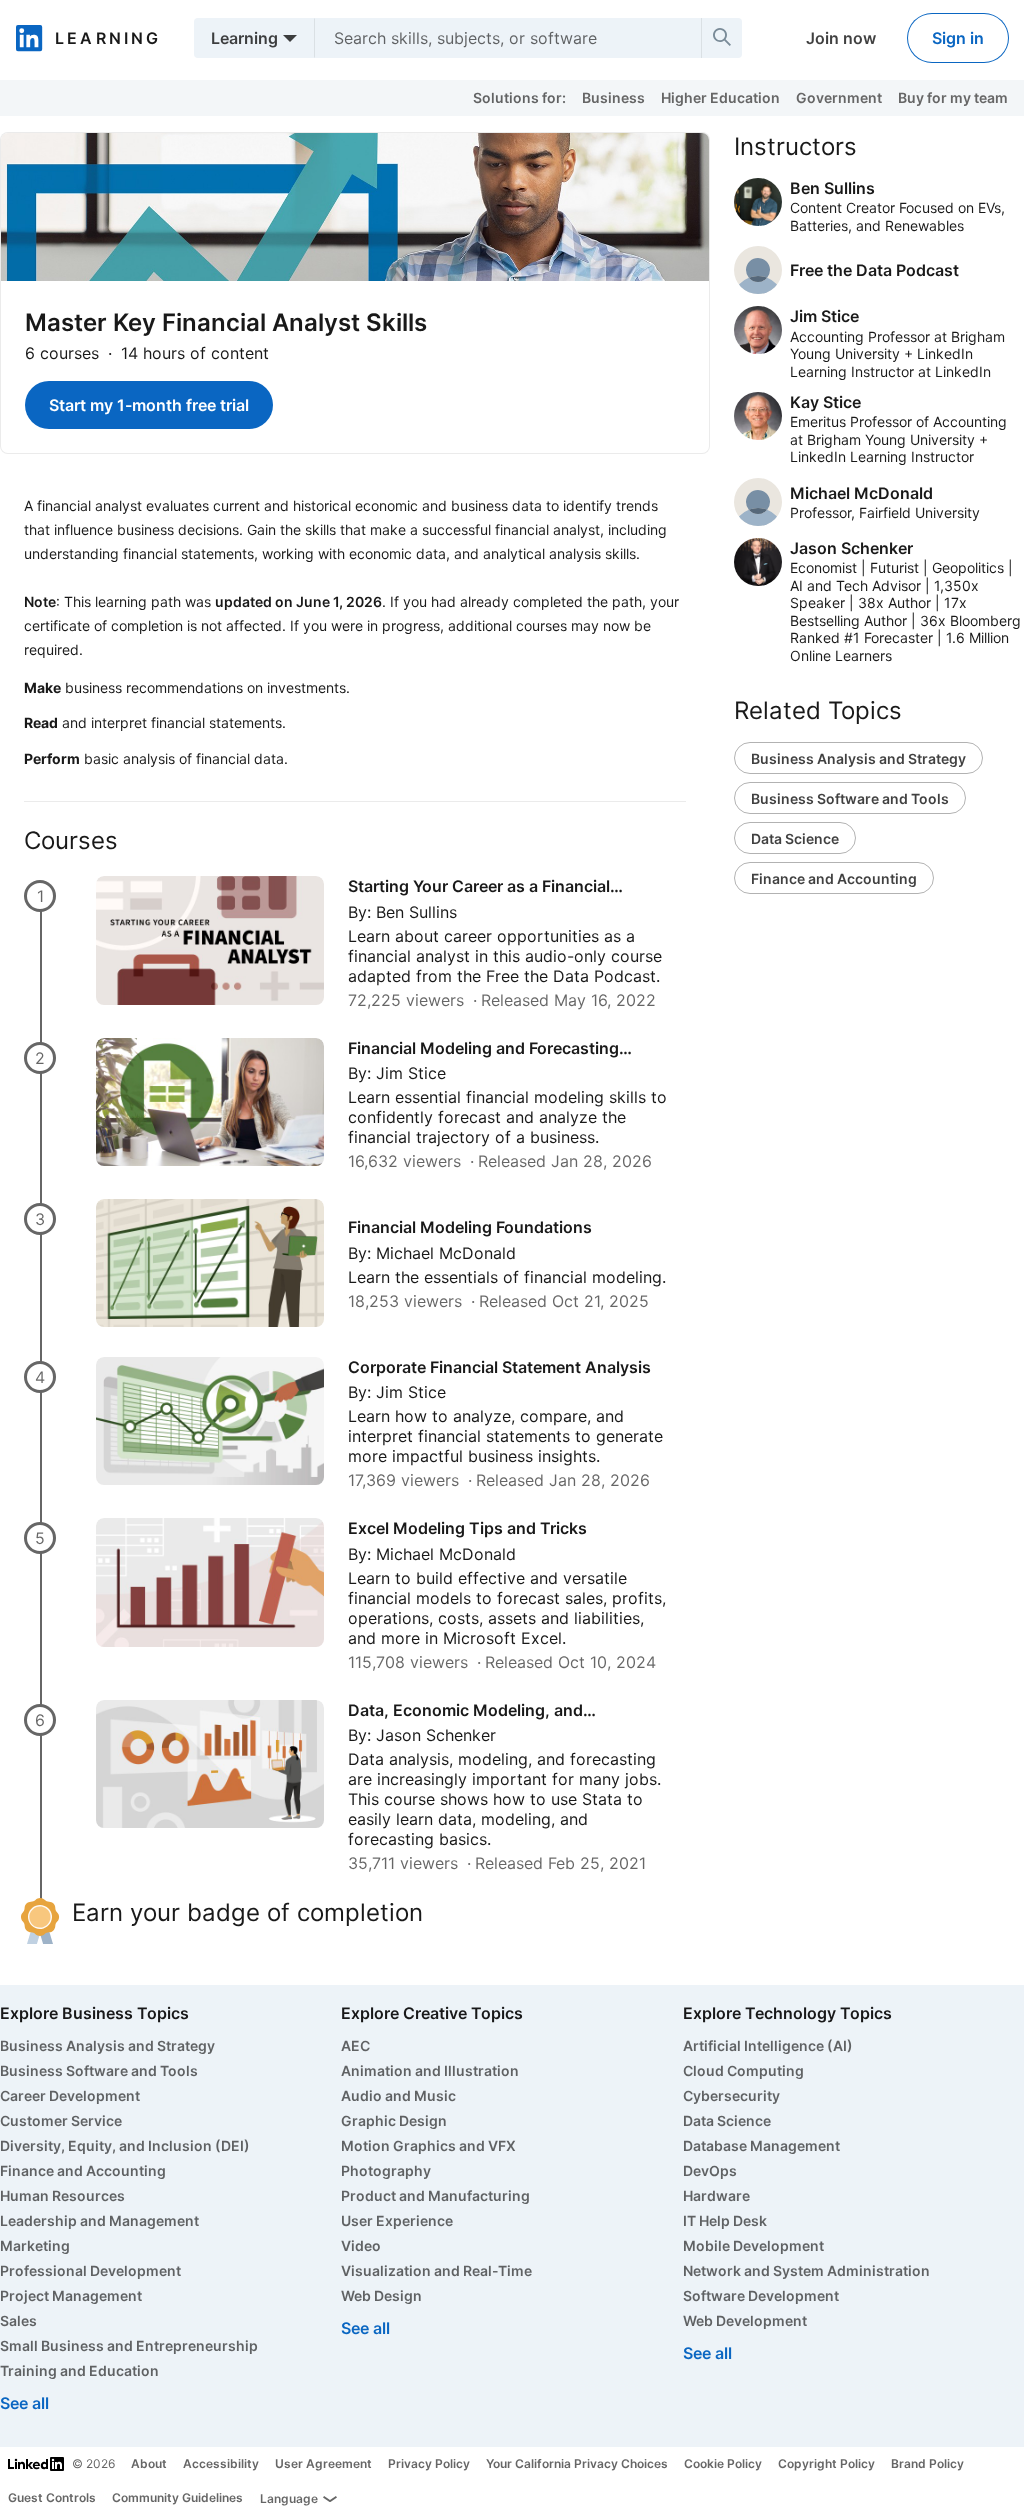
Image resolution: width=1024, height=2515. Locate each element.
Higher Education (720, 97)
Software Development (761, 2295)
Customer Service (61, 2120)
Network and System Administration (806, 2270)
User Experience (397, 2220)
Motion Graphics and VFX (428, 2145)
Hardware (716, 2195)
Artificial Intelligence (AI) (768, 2045)
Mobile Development (753, 2245)
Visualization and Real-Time (436, 2270)
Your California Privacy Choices (577, 2463)
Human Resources (62, 2195)
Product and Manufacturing (435, 2195)
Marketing (35, 2245)
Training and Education (79, 2370)
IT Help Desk (725, 2220)
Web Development (745, 2320)
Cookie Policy (723, 2463)
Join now (841, 38)
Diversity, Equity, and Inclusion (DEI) (125, 2145)
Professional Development (90, 2270)
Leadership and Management (99, 2220)
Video (361, 2245)
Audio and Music (398, 2095)
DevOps (710, 2170)
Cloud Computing (743, 2070)
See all (24, 2403)
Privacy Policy (429, 2463)
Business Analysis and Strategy (858, 758)
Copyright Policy (826, 2463)
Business (613, 97)
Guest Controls (52, 2497)
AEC (355, 2045)
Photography (386, 2170)
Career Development (70, 2095)
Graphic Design (394, 2120)
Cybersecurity (731, 2095)
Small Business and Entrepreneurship (129, 2345)
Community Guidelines (177, 2497)
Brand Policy (927, 2463)
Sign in (958, 38)
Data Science (795, 838)
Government (839, 97)
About (149, 2463)
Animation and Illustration (430, 2070)
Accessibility (221, 2463)
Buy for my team (953, 97)
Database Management (761, 2145)
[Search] (722, 38)
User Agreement (323, 2463)
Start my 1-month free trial (149, 405)
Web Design (381, 2295)
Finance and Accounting (834, 878)
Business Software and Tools (850, 798)
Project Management (71, 2295)
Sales (18, 2320)
